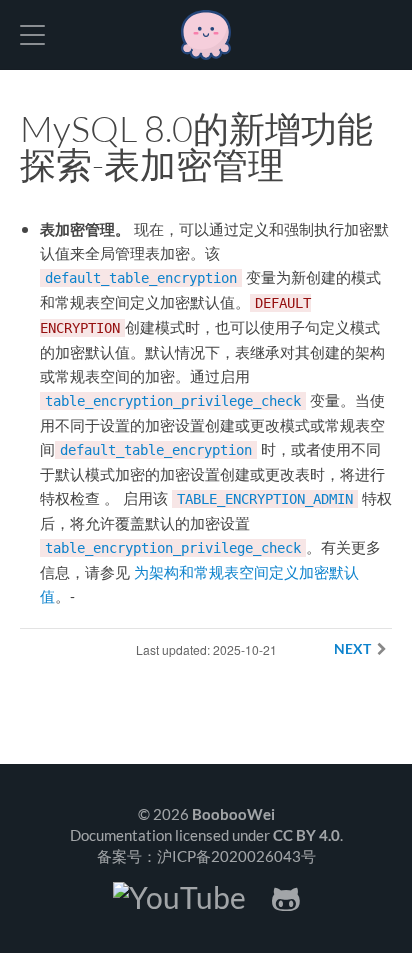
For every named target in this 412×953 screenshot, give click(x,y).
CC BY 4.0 (306, 835)
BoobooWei (233, 814)
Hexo (206, 35)
